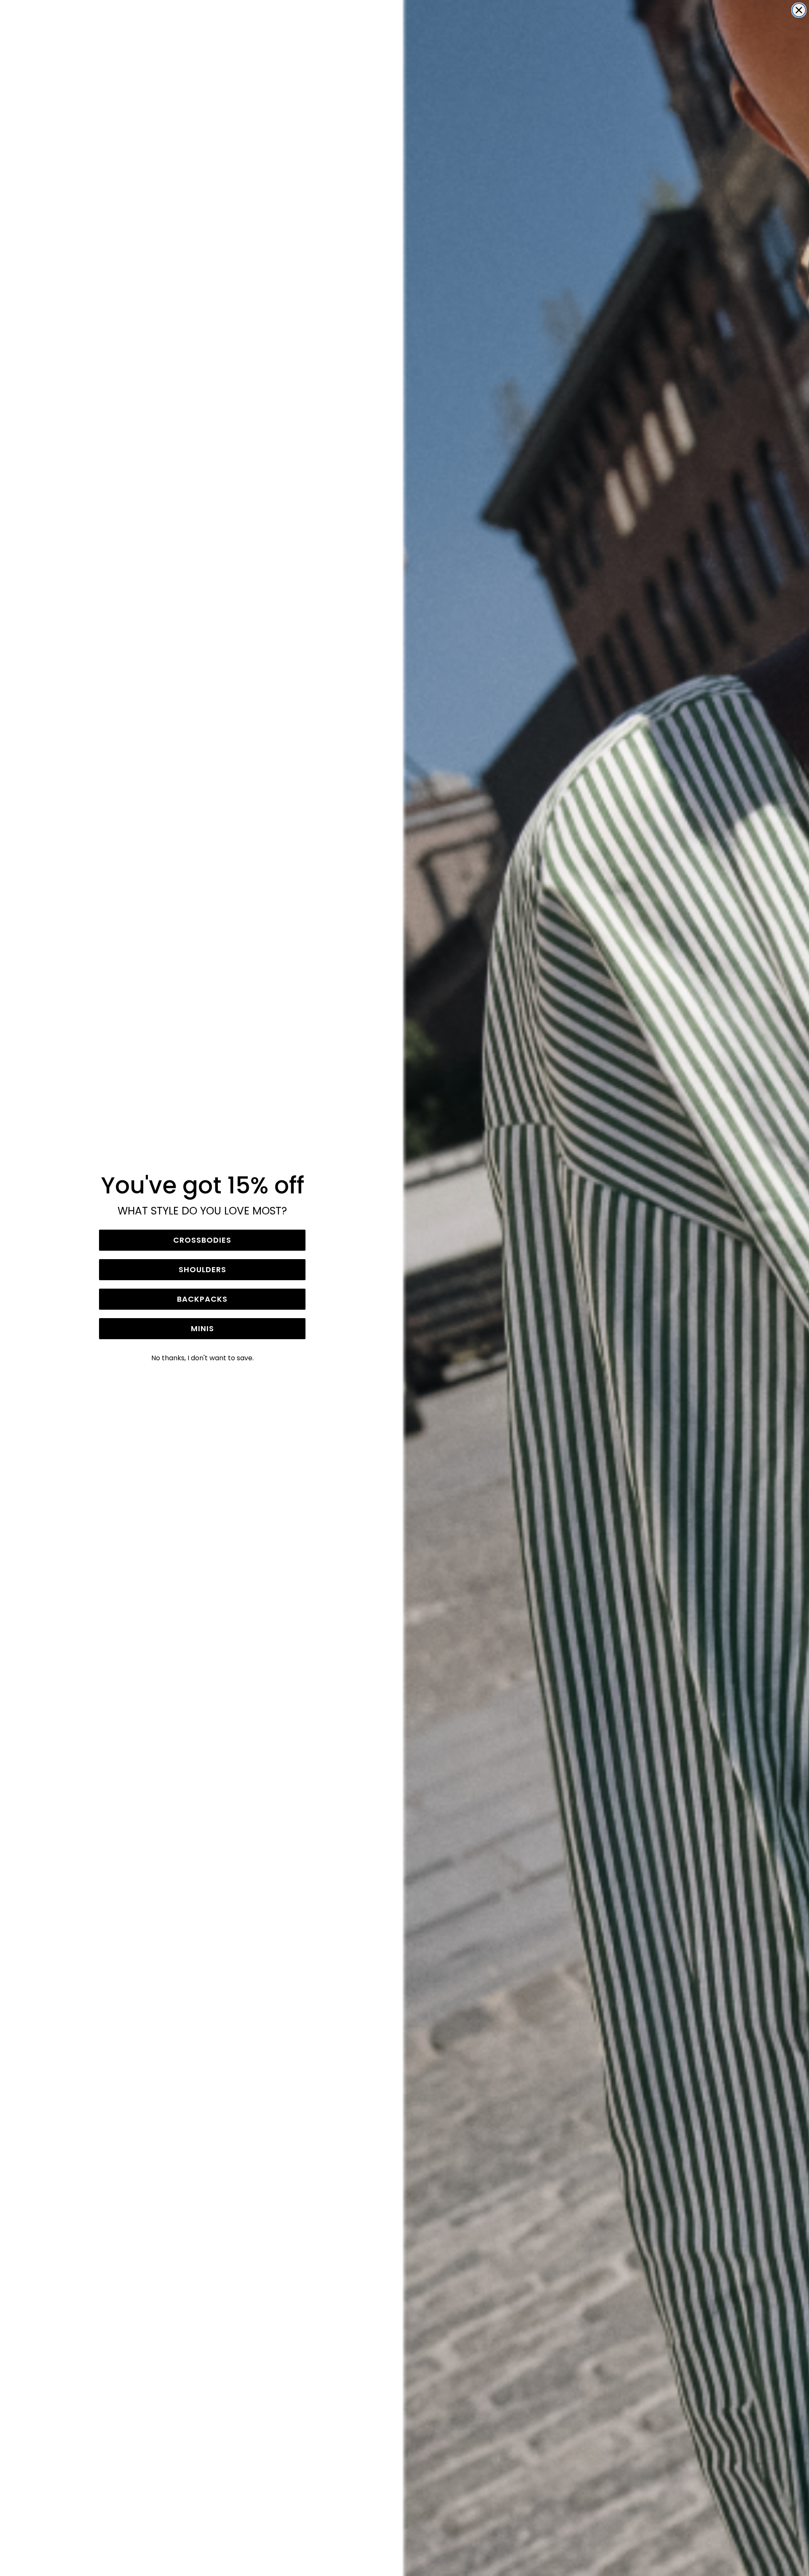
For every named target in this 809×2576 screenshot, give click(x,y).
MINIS (202, 1328)
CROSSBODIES (202, 1240)
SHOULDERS (202, 1269)
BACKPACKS (202, 1299)
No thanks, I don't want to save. (202, 1358)
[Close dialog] (799, 10)
